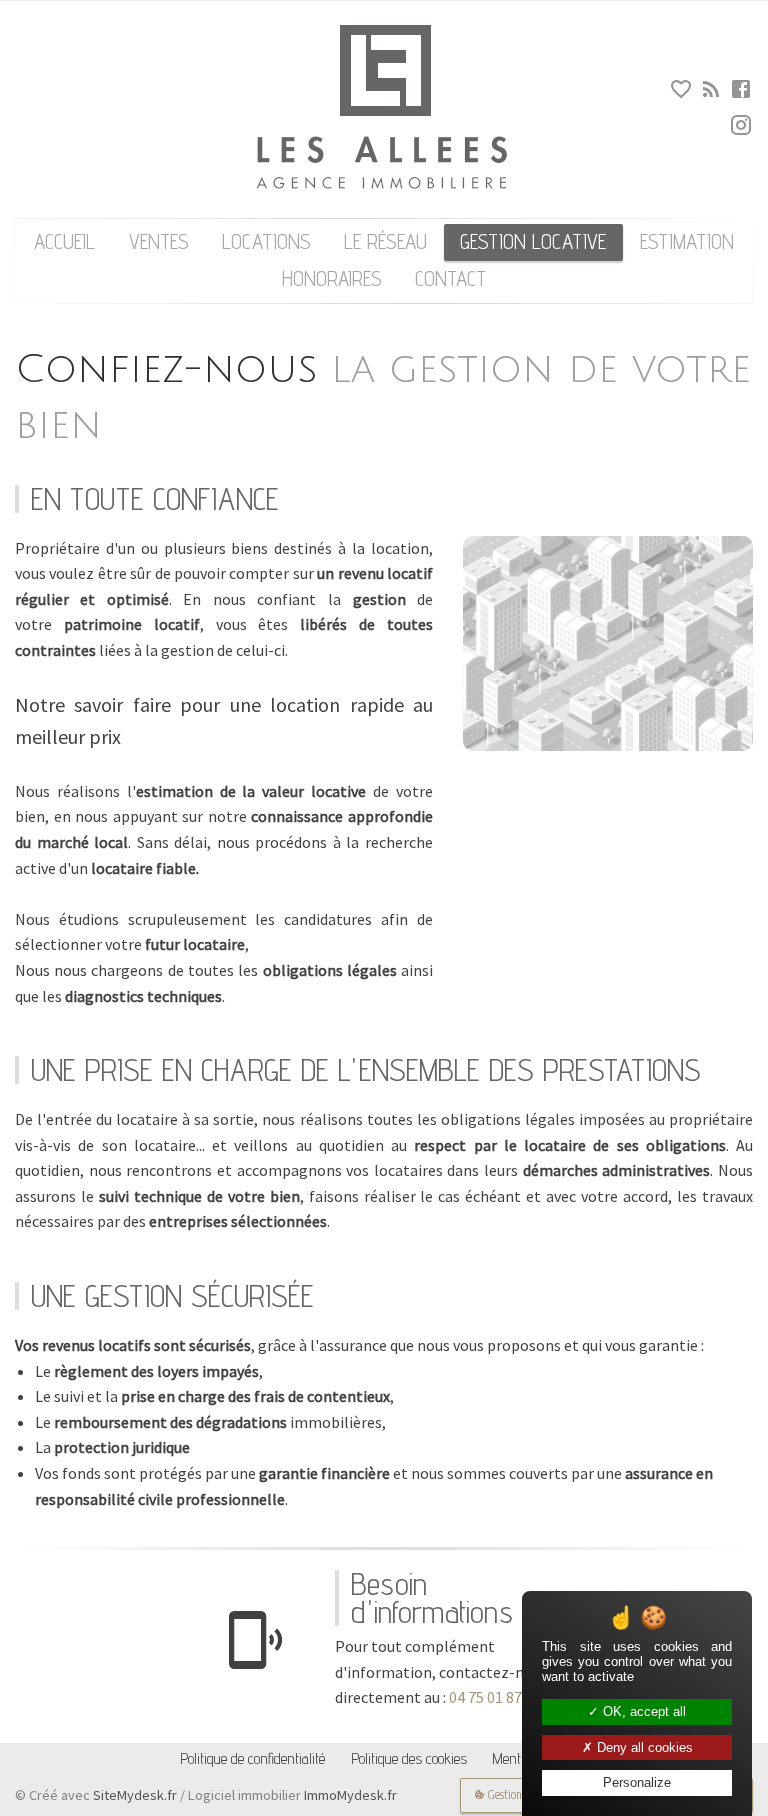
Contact (450, 278)
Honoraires (332, 278)
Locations (266, 241)
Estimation (687, 241)
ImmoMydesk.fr (350, 1795)
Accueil (64, 241)
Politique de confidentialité (252, 1758)
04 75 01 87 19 (495, 1697)
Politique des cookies (409, 1758)
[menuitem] (65, 242)
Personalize (637, 1782)
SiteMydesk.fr (135, 1795)
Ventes (159, 241)
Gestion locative (533, 241)
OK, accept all (642, 1711)
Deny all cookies (643, 1747)
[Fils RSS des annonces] (709, 92)
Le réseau (385, 241)
